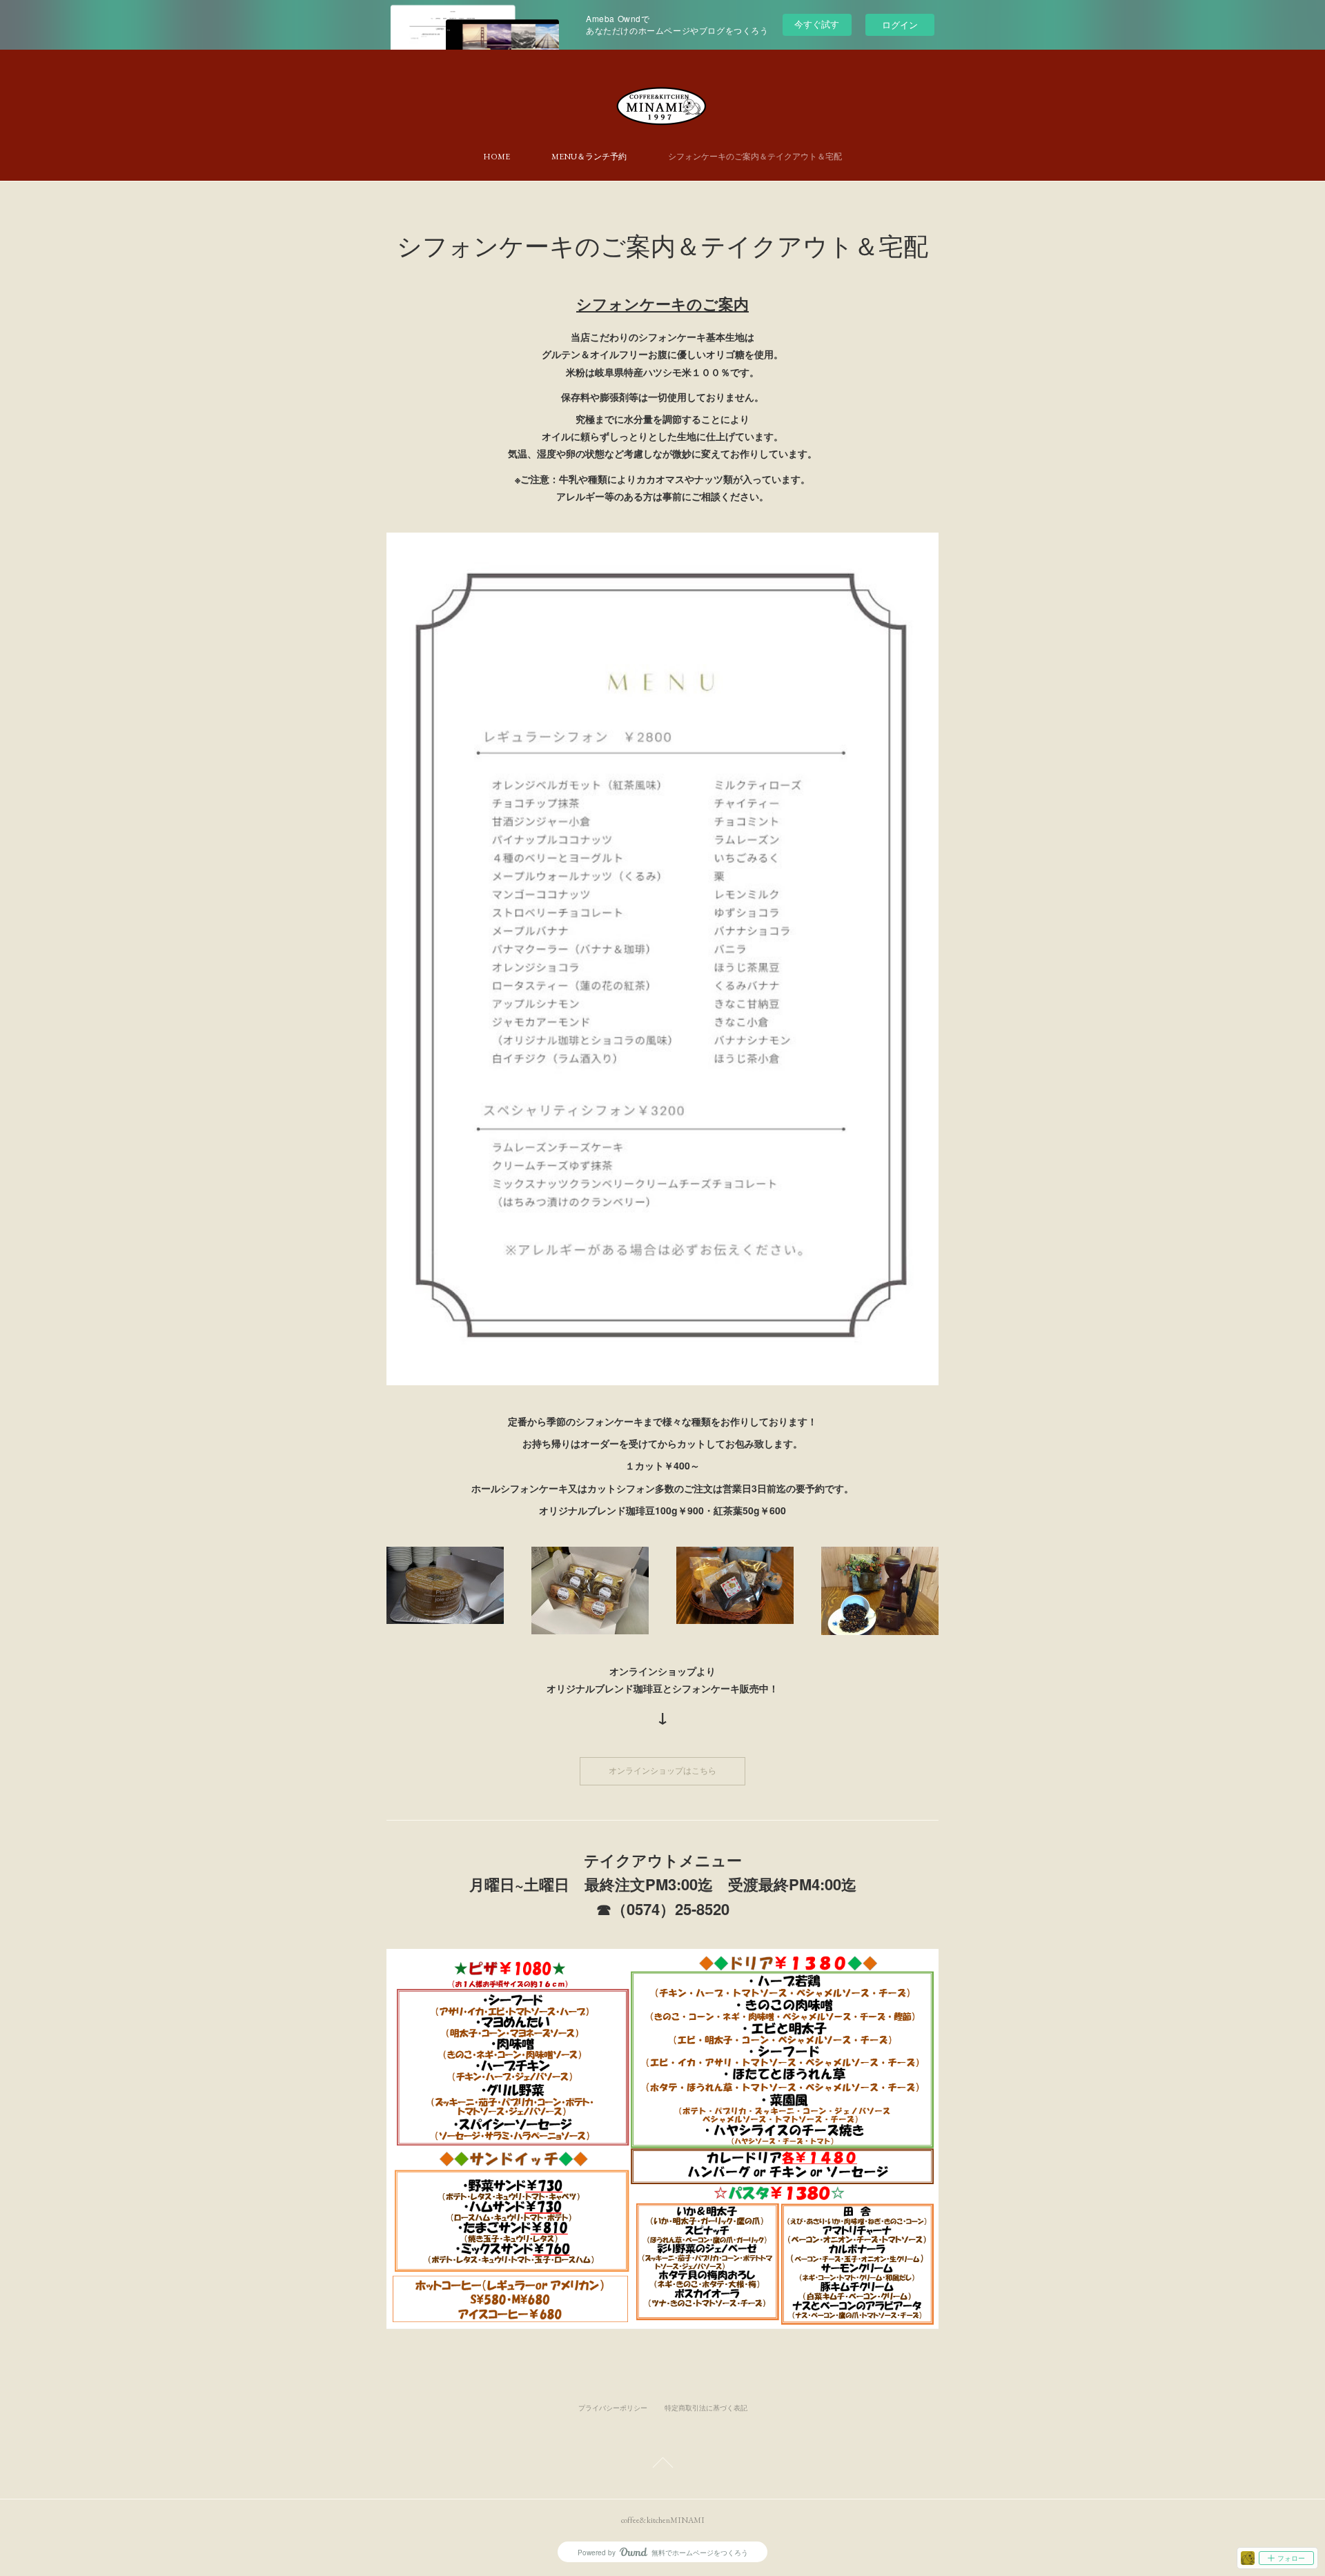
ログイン (900, 24)
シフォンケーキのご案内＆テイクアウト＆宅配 (755, 157)
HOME (497, 157)
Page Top (662, 2465)
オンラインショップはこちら (662, 1771)
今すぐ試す (817, 24)
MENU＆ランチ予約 (589, 157)
